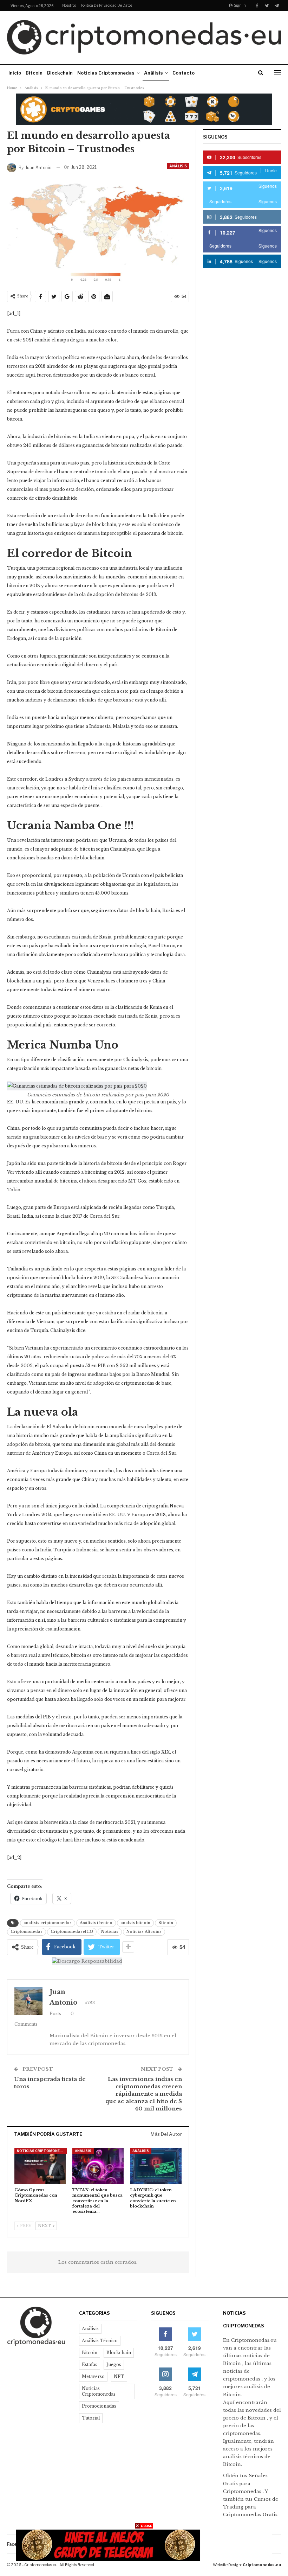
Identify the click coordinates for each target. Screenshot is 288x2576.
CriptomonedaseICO (72, 1932)
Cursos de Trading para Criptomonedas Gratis (251, 2507)
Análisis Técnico (100, 2341)
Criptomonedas (27, 1932)
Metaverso (93, 2376)
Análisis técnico (96, 1923)
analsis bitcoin (135, 1923)
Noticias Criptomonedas (106, 73)
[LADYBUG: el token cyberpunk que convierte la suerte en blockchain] (156, 2166)
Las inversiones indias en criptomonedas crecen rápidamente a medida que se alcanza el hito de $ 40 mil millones (144, 2094)
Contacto (184, 73)
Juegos (114, 2364)
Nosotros (69, 5)
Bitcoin (34, 73)
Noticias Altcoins (144, 1932)
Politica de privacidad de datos (107, 5)
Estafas (90, 2364)
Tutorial (91, 2418)
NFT (119, 2376)
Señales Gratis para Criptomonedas (245, 2483)
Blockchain (60, 73)
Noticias (110, 1932)
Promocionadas (99, 2406)
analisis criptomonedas (48, 1923)
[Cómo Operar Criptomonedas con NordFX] (40, 2166)
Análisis (153, 73)
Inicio (15, 73)
